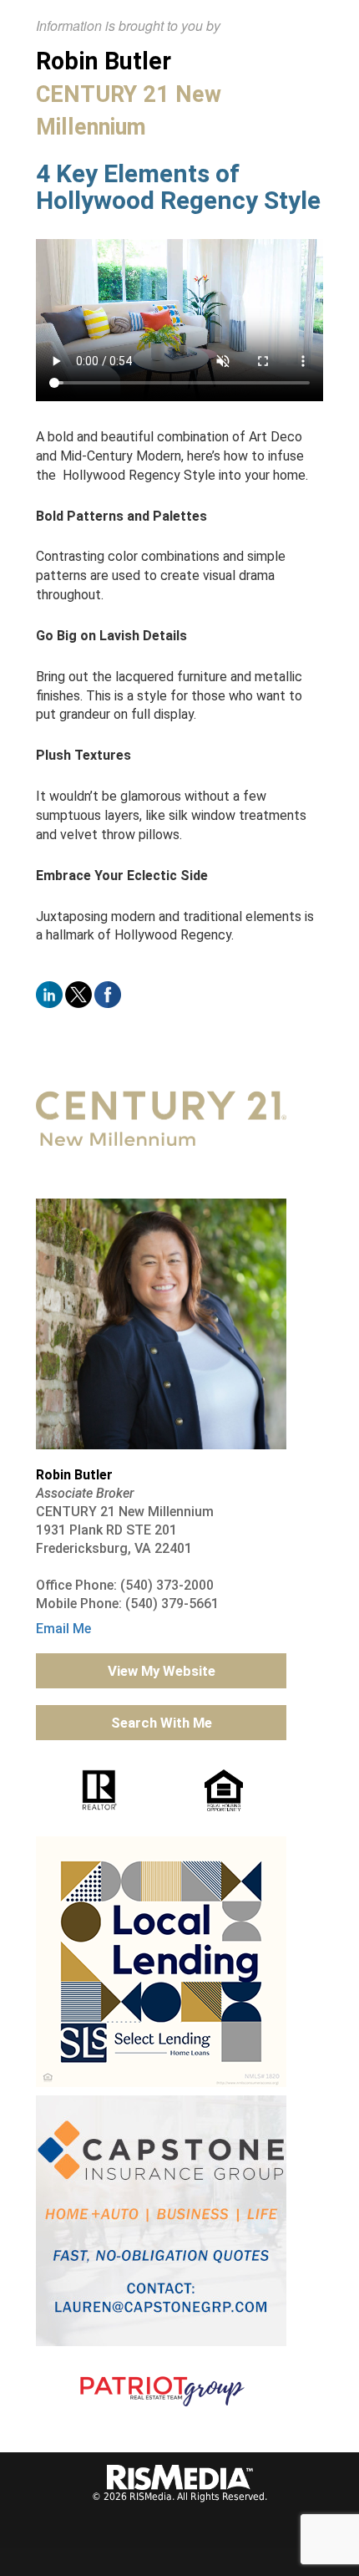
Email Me (63, 1629)
